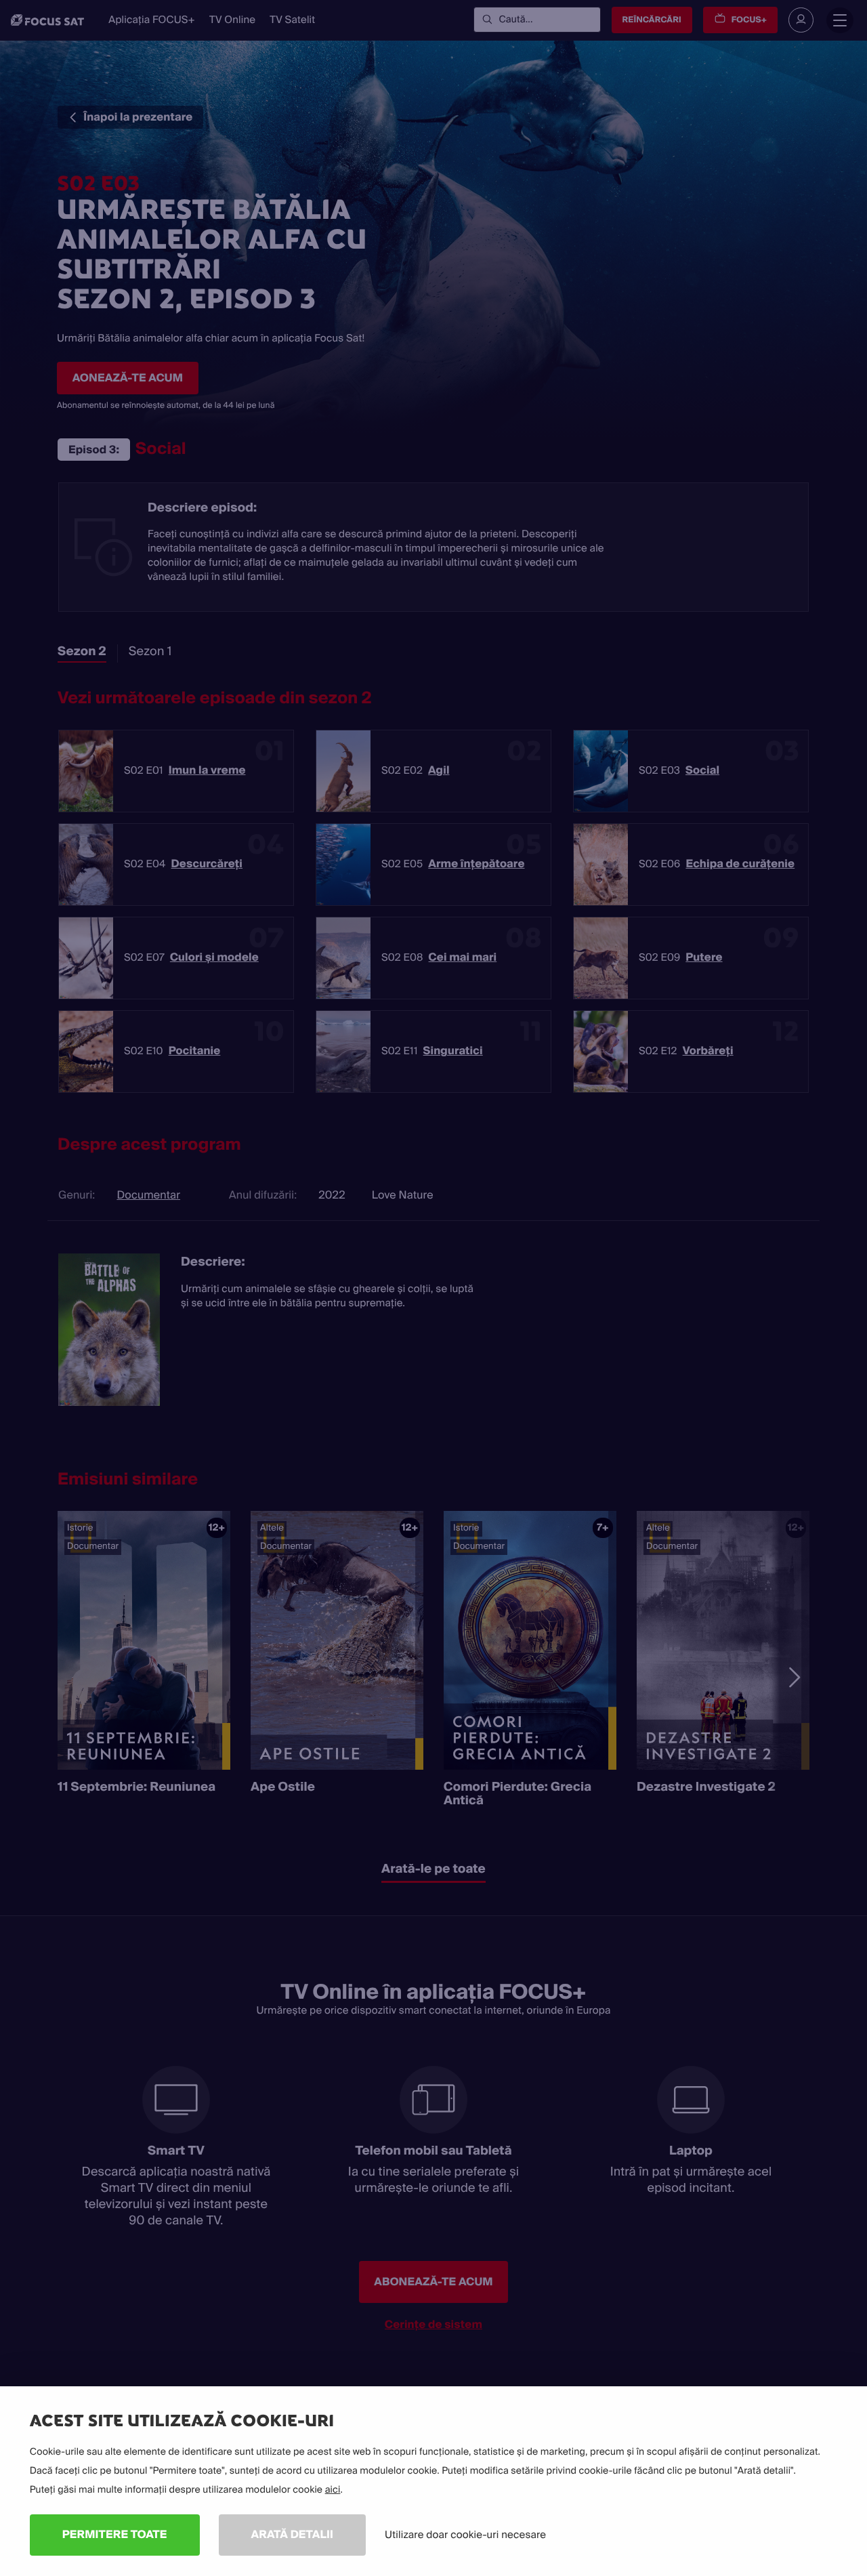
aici (333, 2490)
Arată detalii (293, 2534)
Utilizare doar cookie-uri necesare (465, 2535)
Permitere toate (115, 2534)
